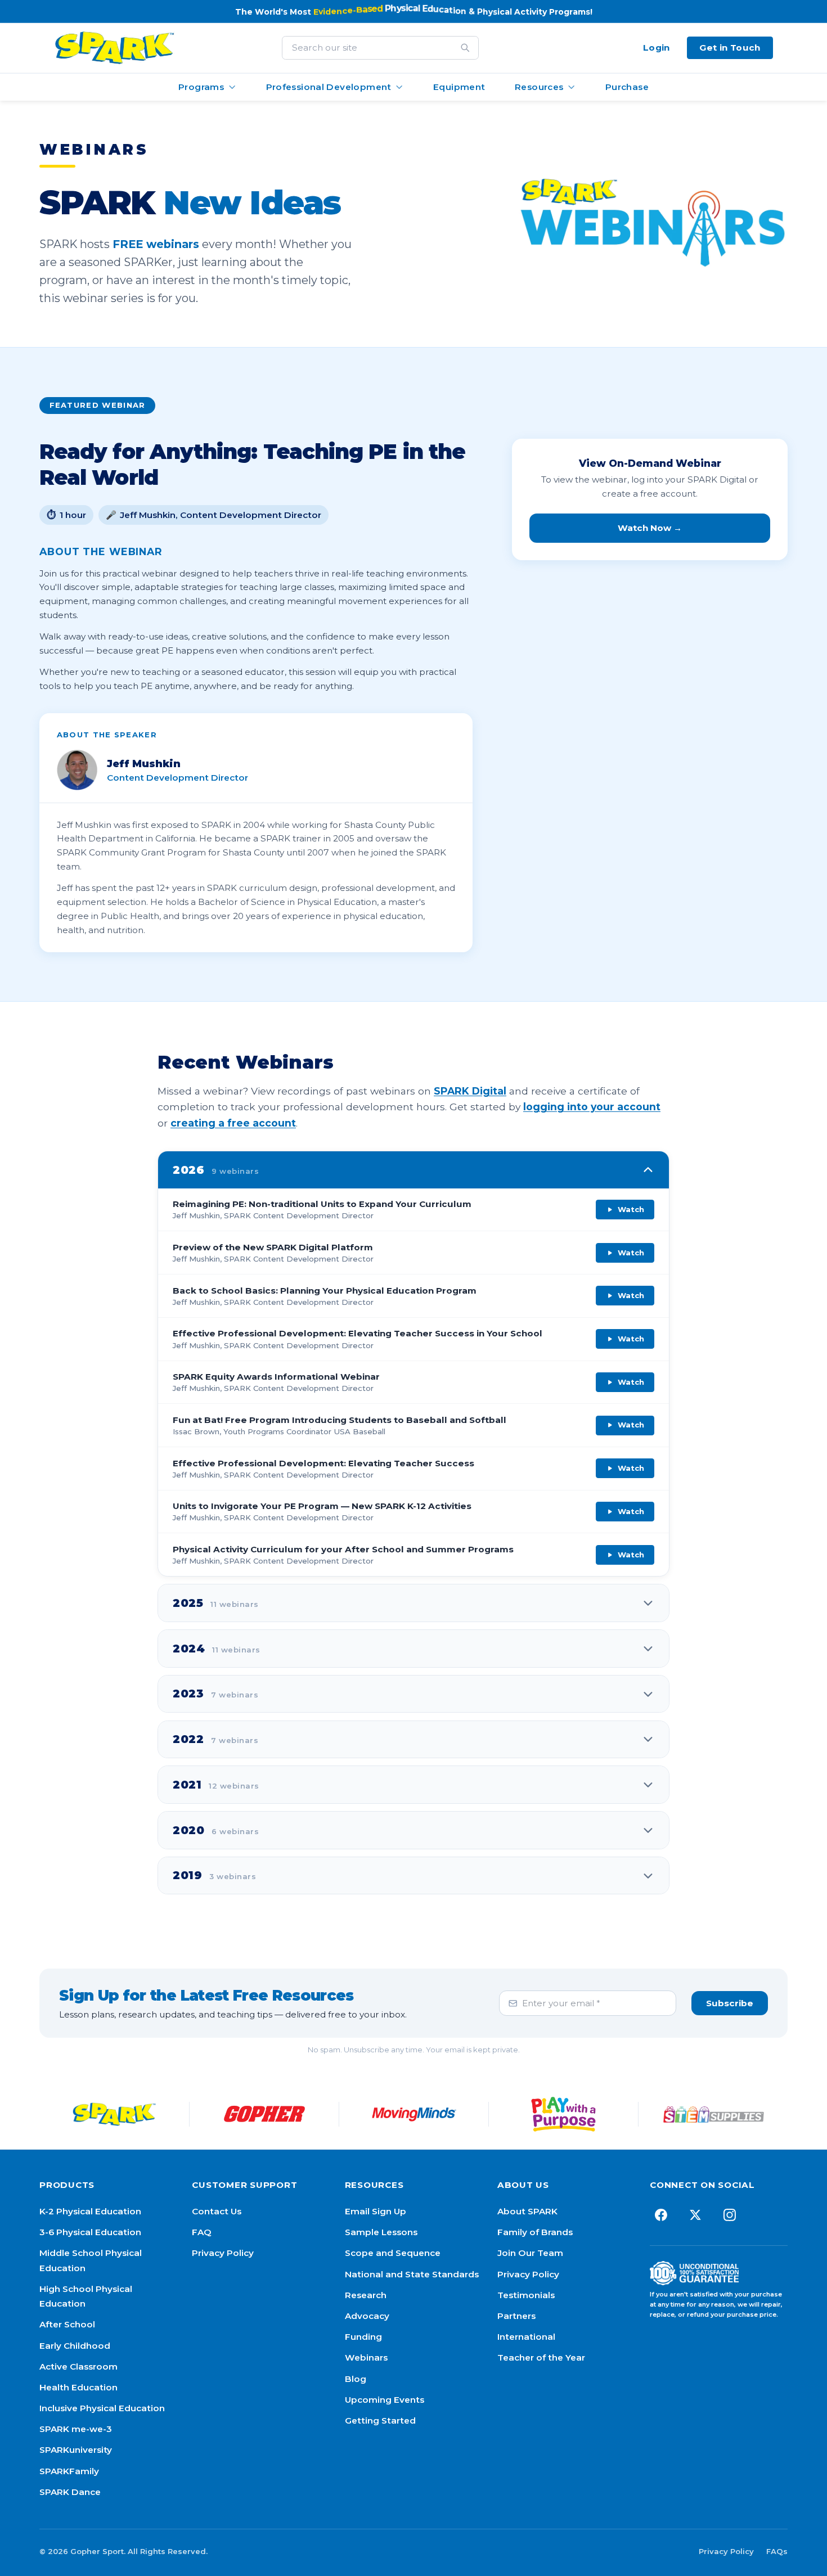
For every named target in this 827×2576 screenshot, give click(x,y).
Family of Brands (535, 2232)
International (526, 2337)
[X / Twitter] (695, 2215)
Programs (201, 87)
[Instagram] (730, 2215)
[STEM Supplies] (713, 2114)
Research (366, 2295)
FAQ (202, 2232)
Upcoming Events (385, 2400)
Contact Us (217, 2211)
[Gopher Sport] (264, 2114)
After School (67, 2324)
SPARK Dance (70, 2492)
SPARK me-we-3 (76, 2429)
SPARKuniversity (76, 2450)
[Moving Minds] (414, 2114)
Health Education (78, 2387)
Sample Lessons (381, 2232)
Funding (363, 2337)
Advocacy (367, 2316)
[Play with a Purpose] (563, 2114)
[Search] (465, 48)
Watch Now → (650, 528)
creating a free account (233, 1123)
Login (657, 48)
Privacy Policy (223, 2253)
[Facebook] (661, 2215)
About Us (523, 2185)
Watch (631, 1209)
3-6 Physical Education (90, 2232)
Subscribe (730, 2003)
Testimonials (526, 2295)
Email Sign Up (376, 2211)
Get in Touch (730, 48)
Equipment (459, 87)
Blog (356, 2379)
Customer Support (244, 2185)
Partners (516, 2316)
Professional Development (329, 87)
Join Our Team (530, 2253)
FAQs (777, 2551)
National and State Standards (412, 2274)
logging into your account (592, 1107)
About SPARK (527, 2211)
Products (67, 2185)
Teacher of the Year (541, 2357)
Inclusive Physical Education (102, 2408)
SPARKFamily (69, 2471)
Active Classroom (78, 2366)
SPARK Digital (470, 1091)
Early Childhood (75, 2346)
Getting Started (380, 2420)
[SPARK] (114, 2114)
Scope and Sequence (393, 2253)
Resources (539, 87)
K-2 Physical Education (90, 2211)
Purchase (627, 87)
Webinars (366, 2357)
